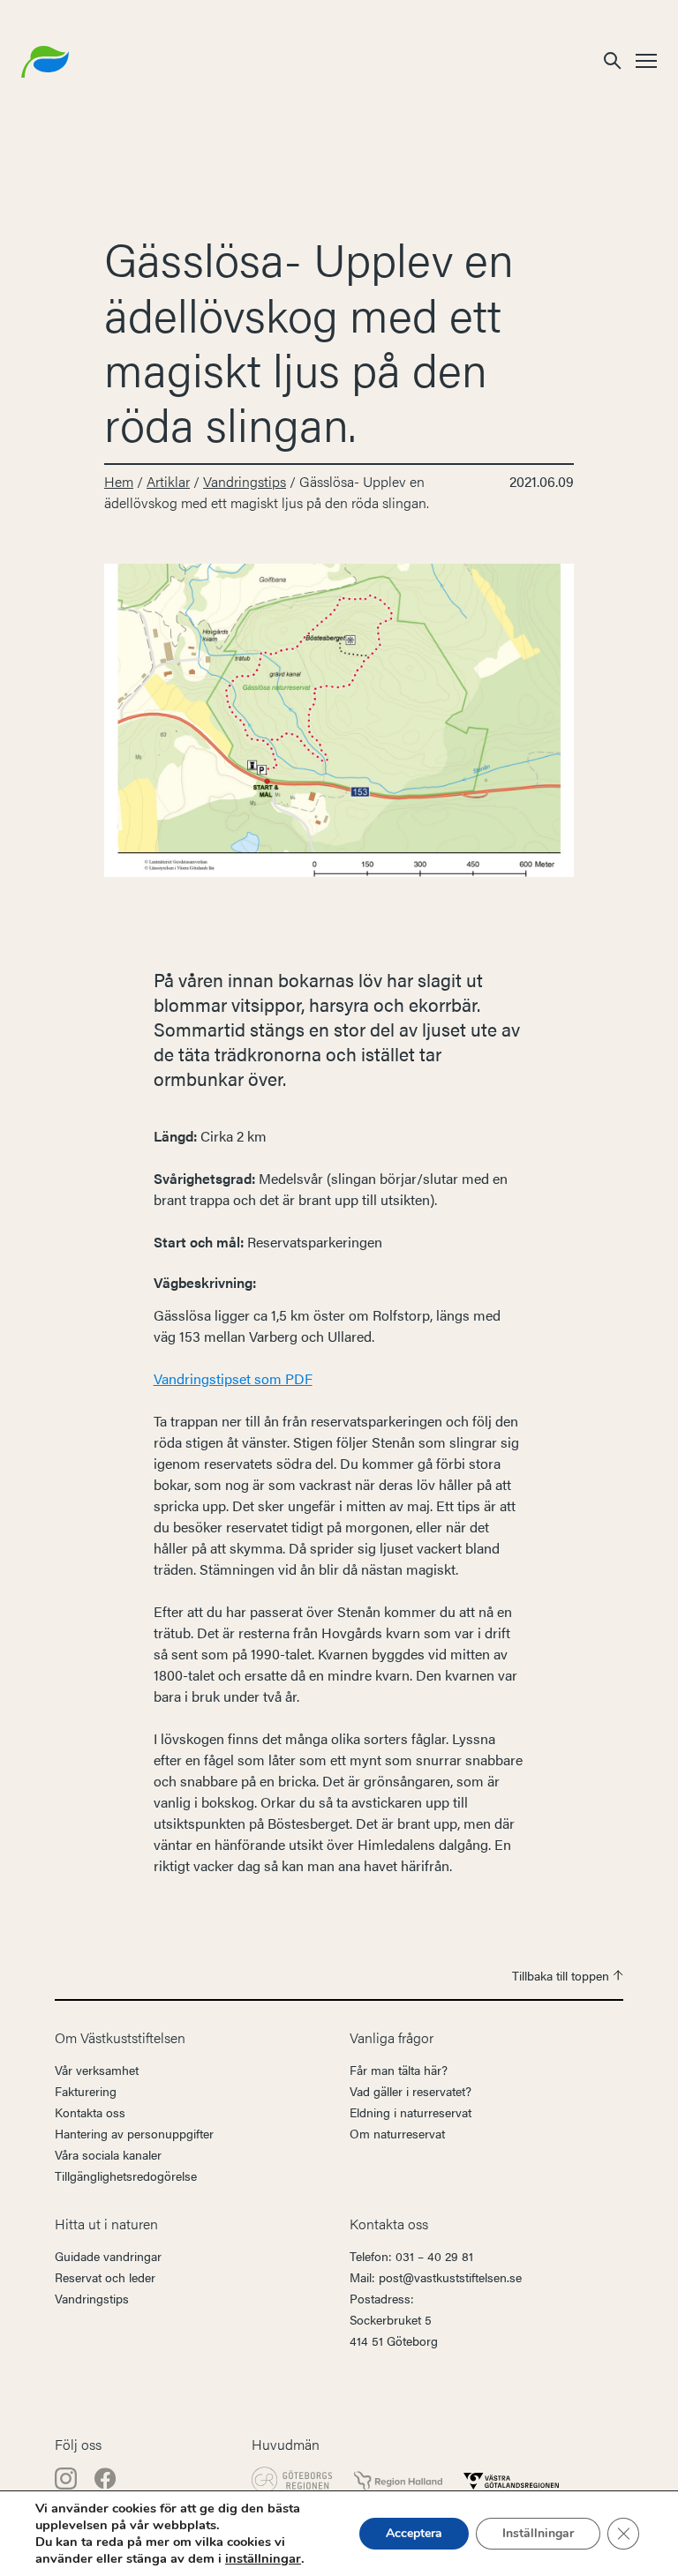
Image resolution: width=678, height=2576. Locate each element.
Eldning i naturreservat (411, 2112)
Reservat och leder (105, 2277)
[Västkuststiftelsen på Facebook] (105, 2477)
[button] (613, 60)
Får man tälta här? (399, 2070)
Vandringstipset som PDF (233, 1378)
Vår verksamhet (97, 2070)
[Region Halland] (398, 2479)
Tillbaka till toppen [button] (562, 1975)
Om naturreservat (397, 2133)
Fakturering (86, 2091)
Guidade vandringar (108, 2256)
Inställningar (538, 2533)
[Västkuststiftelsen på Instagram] (68, 2477)
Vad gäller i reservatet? (411, 2091)
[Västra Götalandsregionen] (511, 2480)
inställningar (263, 2558)
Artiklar (168, 481)
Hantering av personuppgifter (134, 2133)
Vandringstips (245, 481)
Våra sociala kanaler (108, 2154)
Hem (119, 481)
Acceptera (414, 2533)
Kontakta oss (90, 2112)
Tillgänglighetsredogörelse (126, 2175)
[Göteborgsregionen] (292, 2480)
